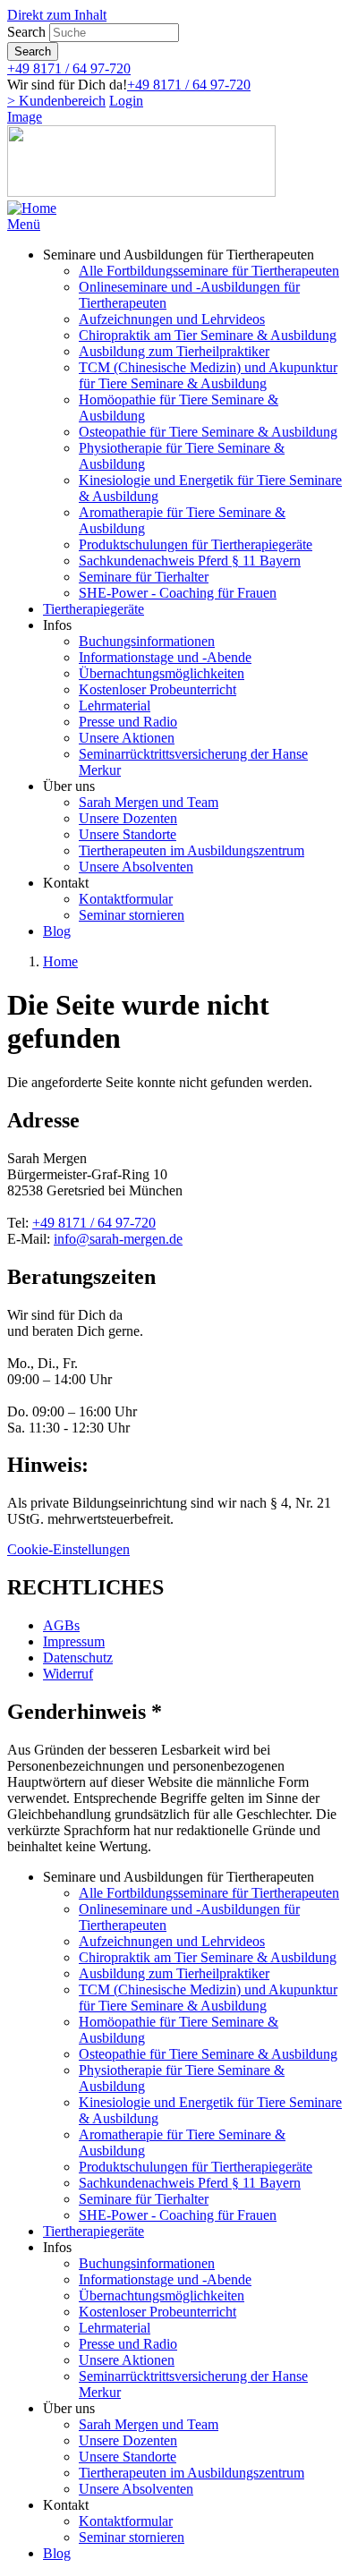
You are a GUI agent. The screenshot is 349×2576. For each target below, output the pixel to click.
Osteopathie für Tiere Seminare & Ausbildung (208, 432)
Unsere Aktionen (127, 738)
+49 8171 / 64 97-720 (69, 68)
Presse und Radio (128, 722)
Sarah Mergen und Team (149, 802)
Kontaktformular (126, 899)
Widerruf (68, 1674)
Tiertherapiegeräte (94, 609)
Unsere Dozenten (128, 818)
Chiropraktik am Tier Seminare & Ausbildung (208, 335)
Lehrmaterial (115, 706)
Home (60, 961)
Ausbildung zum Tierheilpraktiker (174, 351)
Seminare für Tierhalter (144, 577)
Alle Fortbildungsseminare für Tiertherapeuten (209, 271)
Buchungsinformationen (147, 641)
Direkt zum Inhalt (57, 15)
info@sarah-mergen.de (118, 1239)
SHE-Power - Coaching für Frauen (178, 593)
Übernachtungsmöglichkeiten (162, 673)
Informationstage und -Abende (165, 657)
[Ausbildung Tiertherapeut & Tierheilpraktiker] (32, 208)
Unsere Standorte (128, 834)
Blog (57, 931)
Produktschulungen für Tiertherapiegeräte (196, 544)
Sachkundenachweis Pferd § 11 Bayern (190, 561)
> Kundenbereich (56, 101)
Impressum (74, 1641)
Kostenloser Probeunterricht (157, 689)
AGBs (61, 1625)
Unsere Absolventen (136, 867)
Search (26, 32)
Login (126, 101)
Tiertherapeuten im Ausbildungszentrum (192, 850)
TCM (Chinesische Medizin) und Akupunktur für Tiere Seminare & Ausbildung (208, 375)
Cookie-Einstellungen (68, 1549)
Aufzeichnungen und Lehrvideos (172, 319)
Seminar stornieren (132, 915)
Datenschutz (78, 1658)
